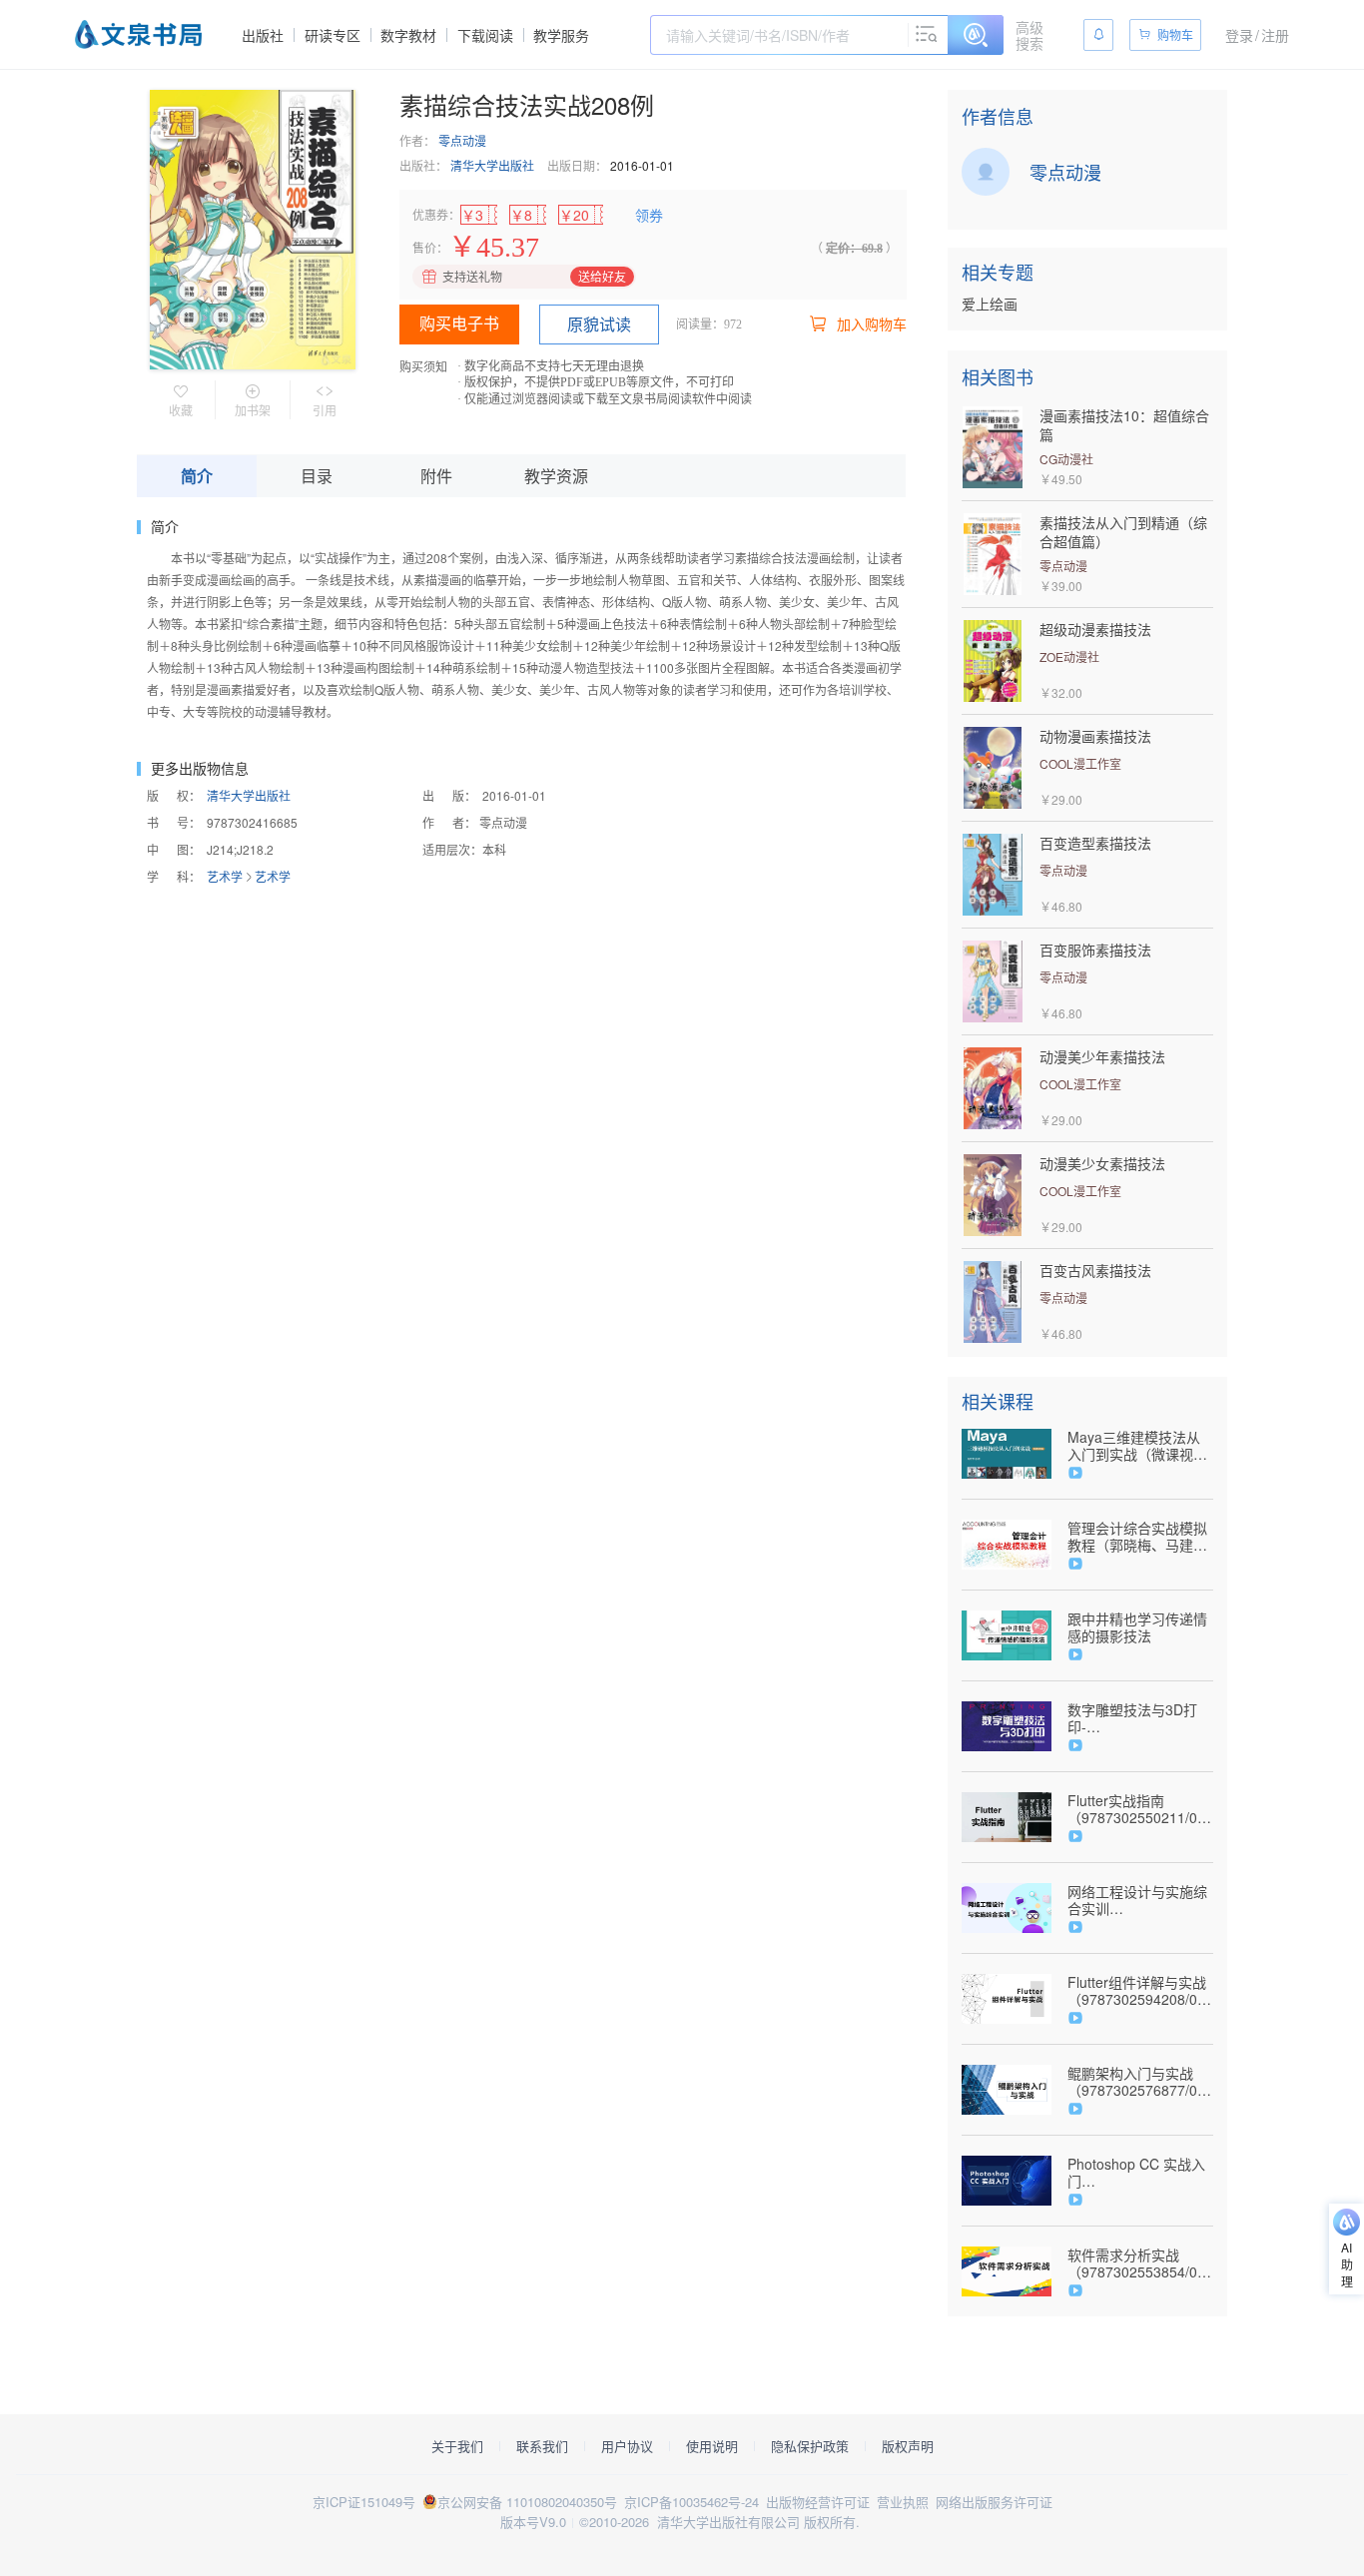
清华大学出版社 (492, 165)
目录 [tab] (317, 476)
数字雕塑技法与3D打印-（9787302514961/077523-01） (1140, 1718)
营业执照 (903, 2502)
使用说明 (712, 2446)
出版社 (263, 35)
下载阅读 (485, 35)
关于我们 (457, 2446)
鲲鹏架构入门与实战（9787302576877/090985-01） (1140, 2082)
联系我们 (542, 2446)
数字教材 (408, 35)
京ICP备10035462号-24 (691, 2502)
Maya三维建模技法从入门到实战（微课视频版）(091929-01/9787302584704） (1137, 1446)
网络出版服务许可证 (994, 2502)
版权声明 (908, 2446)
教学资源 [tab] (556, 476)
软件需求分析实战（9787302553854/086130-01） (1140, 2263)
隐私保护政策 (810, 2446)
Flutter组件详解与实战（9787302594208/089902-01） (1140, 1991)
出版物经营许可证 (818, 2502)
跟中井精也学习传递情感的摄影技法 (1137, 1627)
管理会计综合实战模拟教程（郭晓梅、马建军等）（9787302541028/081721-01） (1140, 1537)
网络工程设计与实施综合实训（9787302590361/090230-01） (1140, 1900)
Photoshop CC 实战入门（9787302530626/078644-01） (1140, 2173)
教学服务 (561, 35)
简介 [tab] (197, 476)
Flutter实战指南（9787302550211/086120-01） (1140, 1809)
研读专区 (333, 35)
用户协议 (627, 2446)
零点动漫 (462, 140)
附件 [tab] (436, 476)
